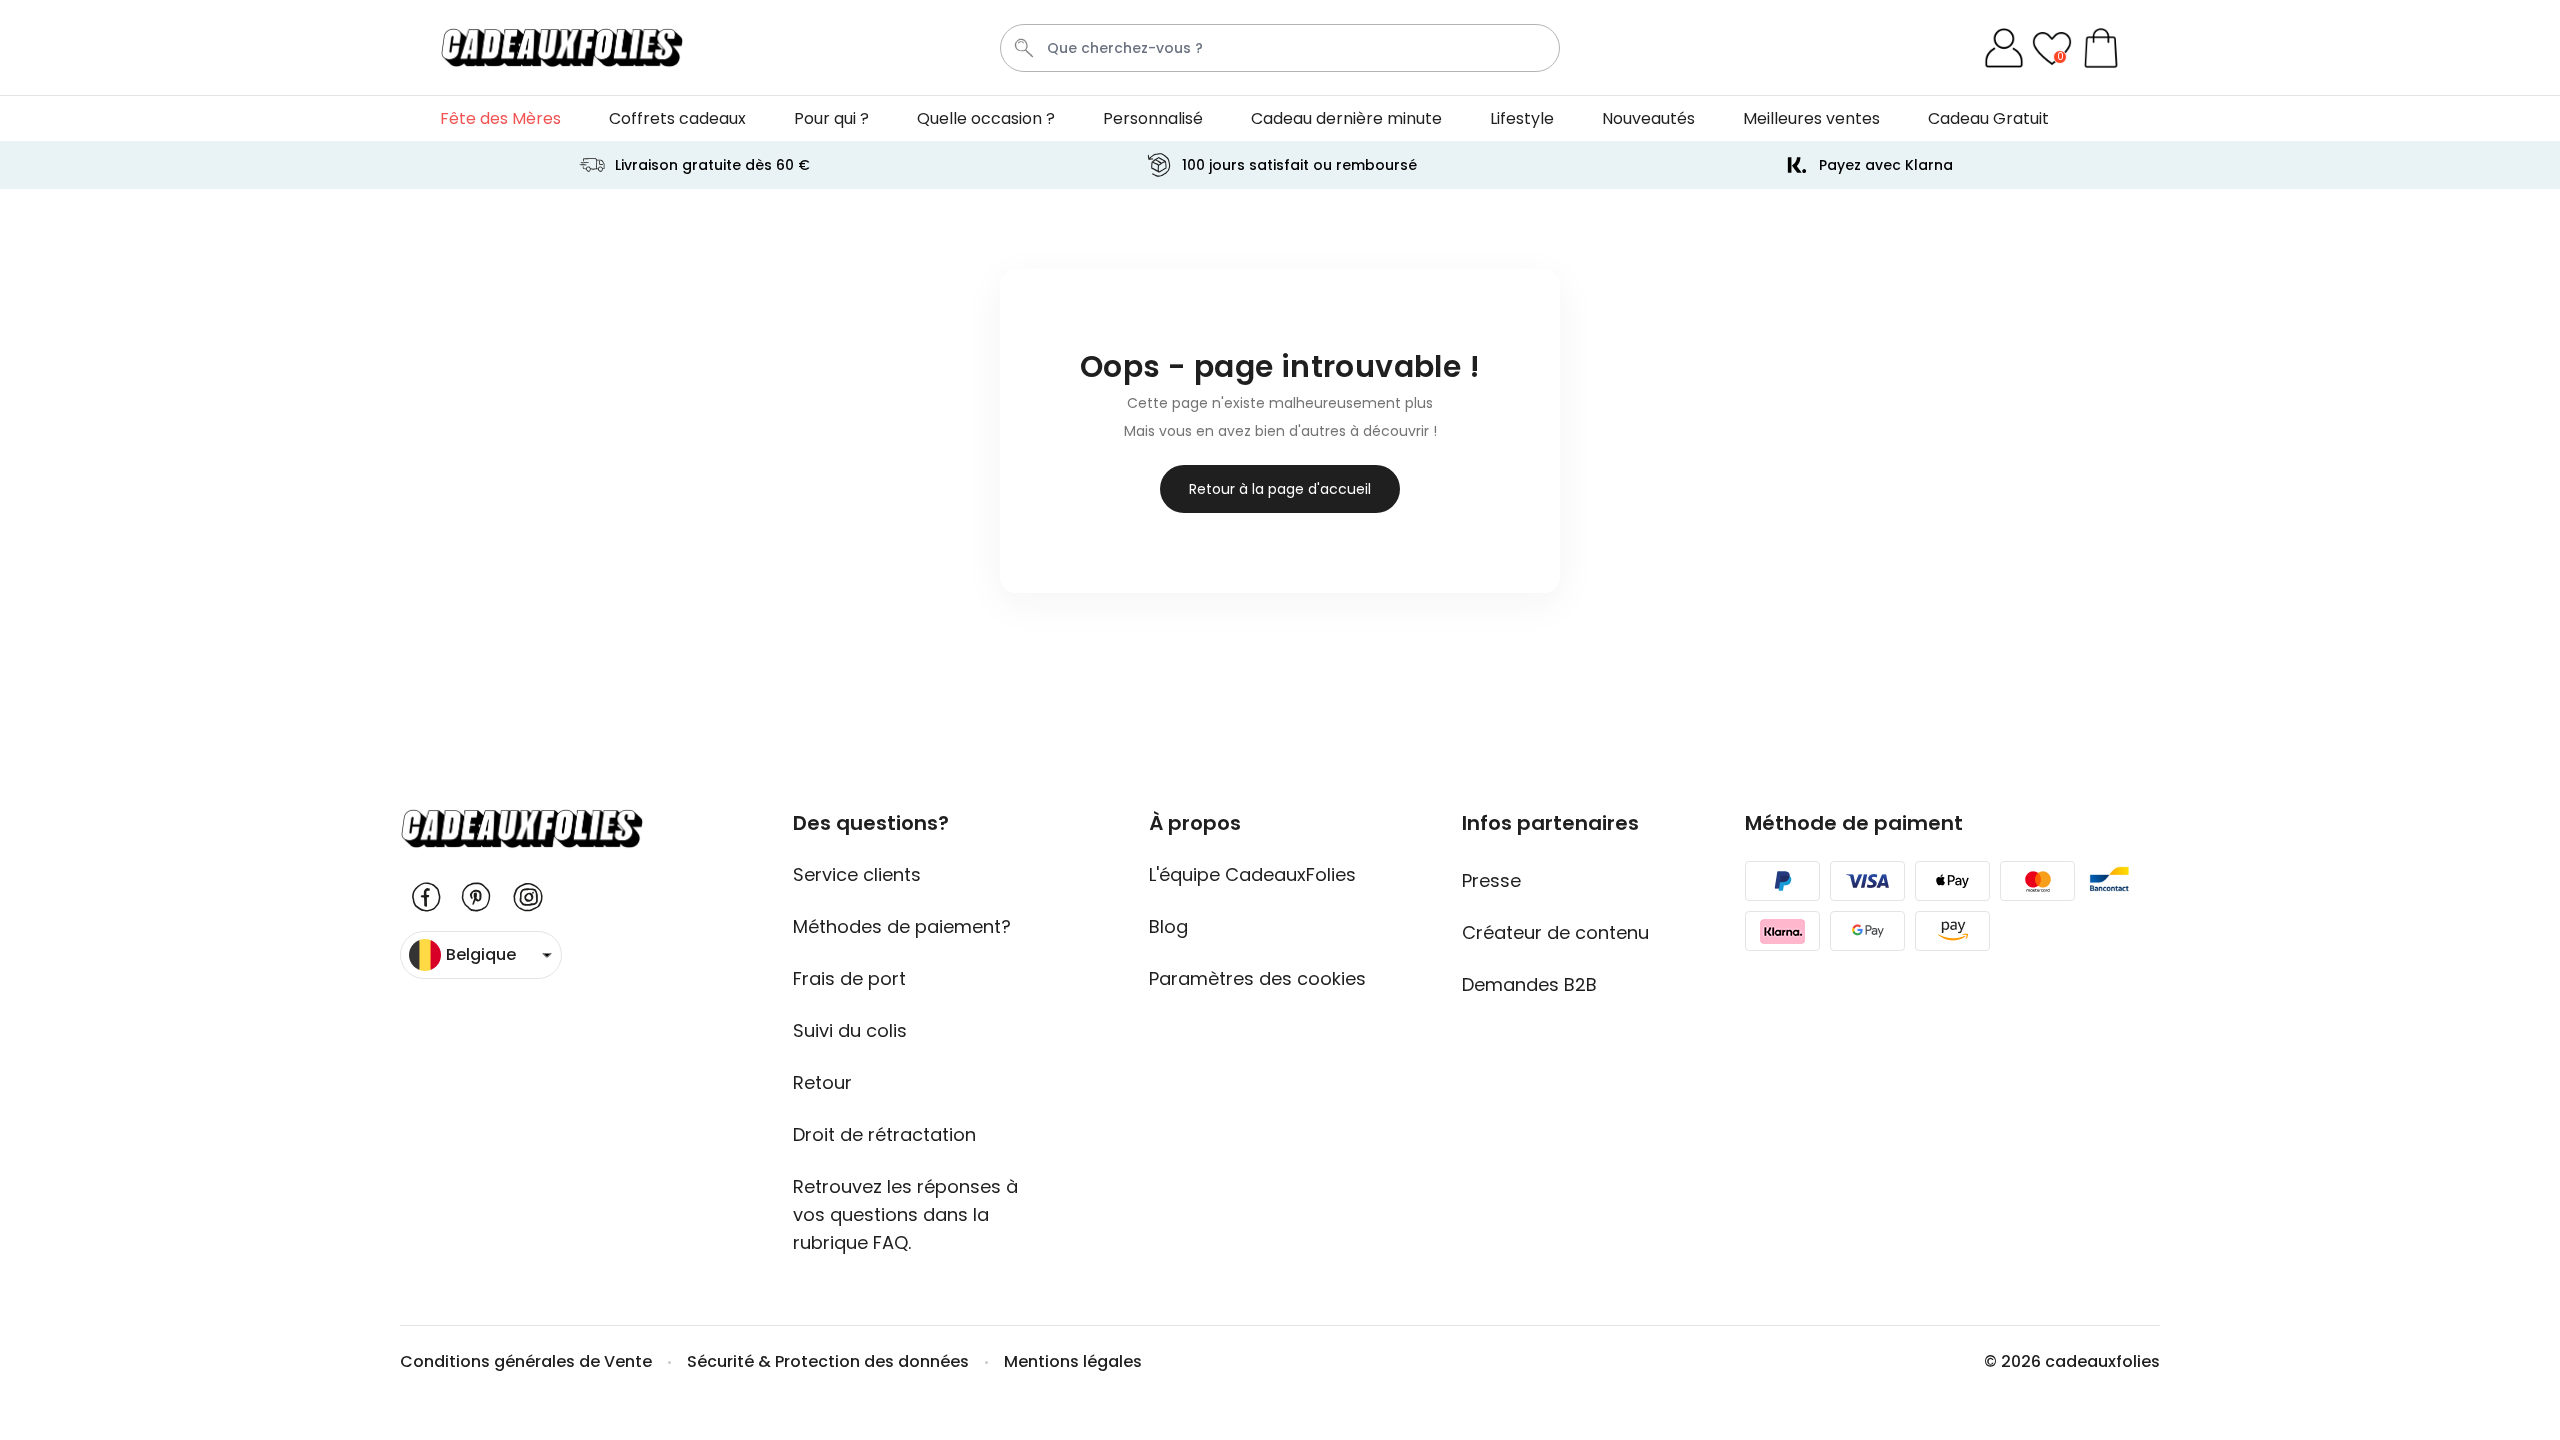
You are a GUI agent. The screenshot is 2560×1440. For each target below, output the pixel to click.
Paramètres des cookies (1257, 978)
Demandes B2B (1529, 984)
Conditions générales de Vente (526, 1361)
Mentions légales (1073, 1361)
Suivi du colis (850, 1030)
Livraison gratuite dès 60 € (712, 165)
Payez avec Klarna (1886, 165)
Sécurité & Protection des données (828, 1361)
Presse (1491, 880)
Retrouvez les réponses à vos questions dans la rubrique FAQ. (905, 1214)
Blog (1168, 926)
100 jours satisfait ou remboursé (1299, 165)
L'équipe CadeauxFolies (1252, 874)
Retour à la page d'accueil (1280, 489)
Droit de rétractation (884, 1134)
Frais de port (849, 978)
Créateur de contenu (1555, 932)
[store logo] (561, 48)
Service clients (857, 874)
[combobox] (1280, 48)
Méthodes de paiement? (902, 926)
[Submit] (1024, 48)
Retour (822, 1082)
